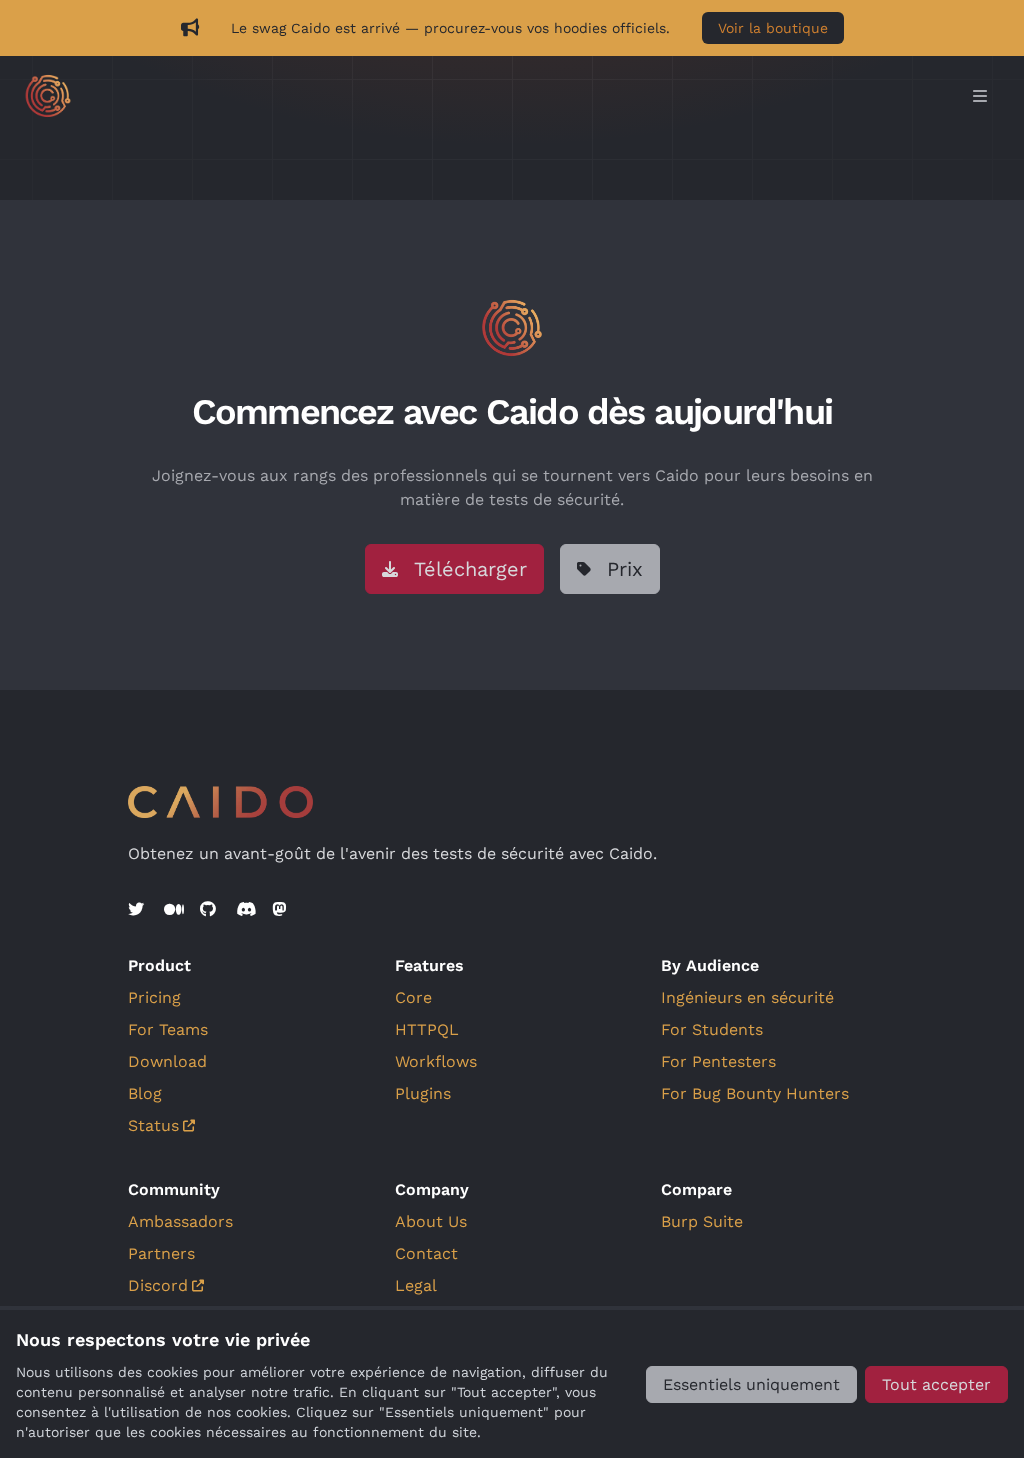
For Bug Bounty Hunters (755, 1093)
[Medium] (174, 910)
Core (413, 997)
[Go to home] (492, 96)
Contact (426, 1253)
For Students (712, 1029)
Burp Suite (702, 1221)
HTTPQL (427, 1029)
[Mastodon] (282, 910)
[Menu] (980, 96)
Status (153, 1125)
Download (167, 1061)
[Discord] (246, 910)
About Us (431, 1221)
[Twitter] (138, 910)
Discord (158, 1285)
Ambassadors (180, 1221)
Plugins (423, 1093)
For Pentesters (718, 1061)
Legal (416, 1285)
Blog (145, 1093)
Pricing (154, 997)
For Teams (168, 1029)
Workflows (436, 1061)
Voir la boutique (773, 28)
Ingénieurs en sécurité (747, 997)
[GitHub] (210, 910)
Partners (161, 1253)
